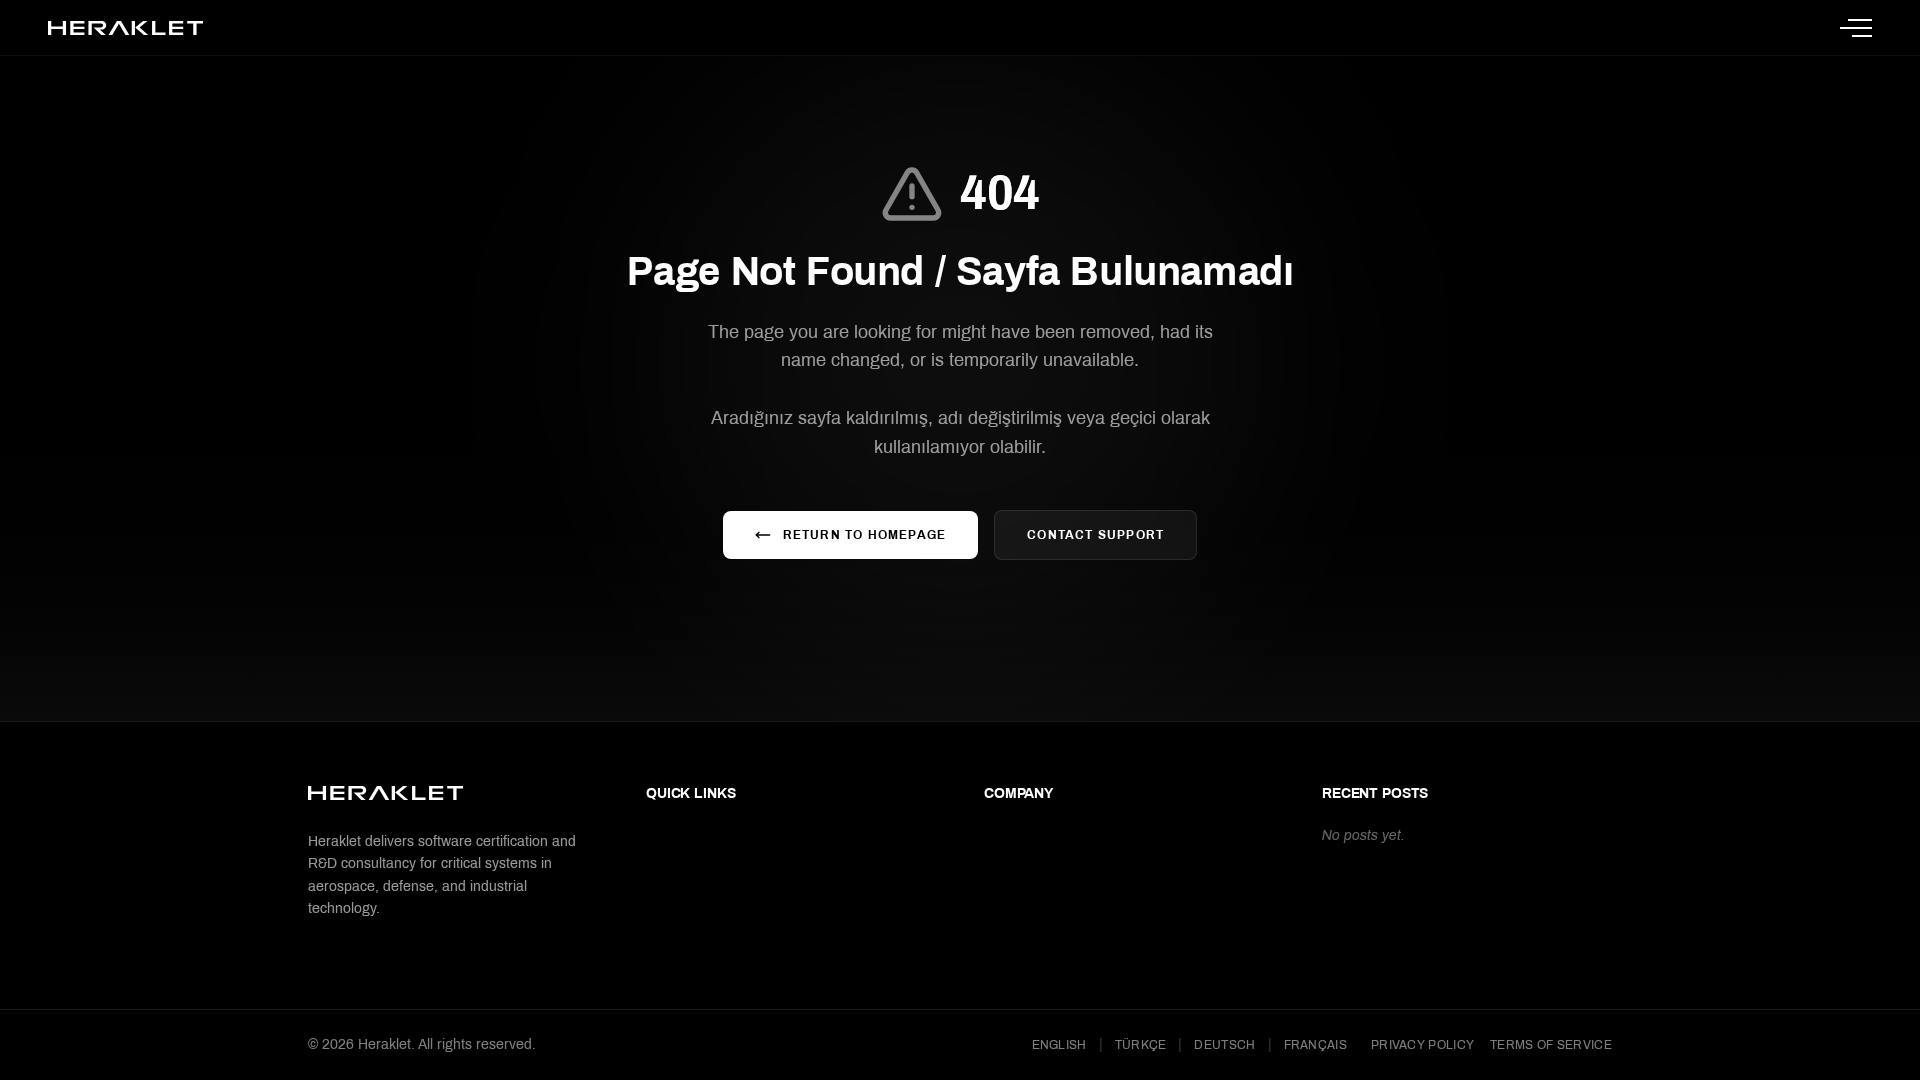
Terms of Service (1551, 1045)
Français (1315, 1045)
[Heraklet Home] (125, 28)
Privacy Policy (1422, 1045)
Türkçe (1141, 1045)
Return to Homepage (865, 535)
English (1059, 1045)
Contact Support (1095, 535)
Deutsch (1224, 1045)
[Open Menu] (1856, 28)
